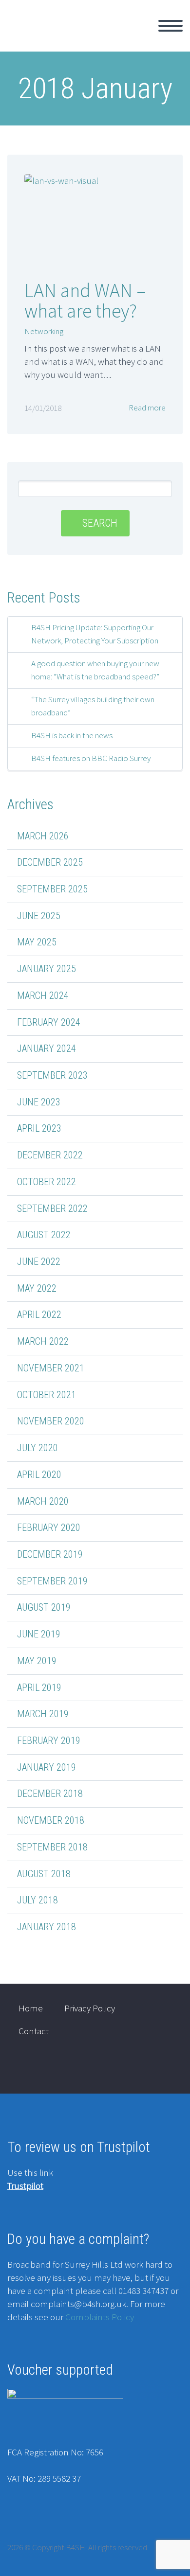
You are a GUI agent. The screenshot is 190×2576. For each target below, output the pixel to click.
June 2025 (39, 916)
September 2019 (52, 1581)
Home (31, 2008)
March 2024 (43, 995)
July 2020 (38, 1448)
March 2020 (43, 1501)
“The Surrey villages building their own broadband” (93, 706)
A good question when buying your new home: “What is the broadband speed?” (95, 670)
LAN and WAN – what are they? (85, 301)
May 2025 (37, 942)
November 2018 (51, 1820)
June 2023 (39, 1102)
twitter (134, 2068)
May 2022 (37, 1288)
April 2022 (39, 1315)
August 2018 (44, 1874)
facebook (163, 2068)
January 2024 (47, 1048)
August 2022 (44, 1235)
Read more (146, 408)
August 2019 (44, 1607)
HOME (116, 37)
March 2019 (43, 1714)
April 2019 (39, 1688)
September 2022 (52, 1208)
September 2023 (52, 1075)
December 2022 (50, 1155)
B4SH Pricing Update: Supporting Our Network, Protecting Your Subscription (95, 634)
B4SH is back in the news (72, 735)
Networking (44, 331)
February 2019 (49, 1741)
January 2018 (47, 1927)
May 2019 (37, 1661)
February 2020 (49, 1528)
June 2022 (39, 1261)
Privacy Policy (90, 2008)
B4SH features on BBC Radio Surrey (91, 758)
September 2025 (52, 889)
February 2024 (49, 1022)
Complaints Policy (100, 2317)
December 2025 (50, 862)
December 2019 (50, 1554)
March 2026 (43, 836)
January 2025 (47, 969)
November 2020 (51, 1421)
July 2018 (38, 1900)
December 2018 (50, 1794)
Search (100, 523)
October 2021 (47, 1395)
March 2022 (43, 1341)
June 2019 (39, 1634)
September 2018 (52, 1847)
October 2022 (47, 1182)
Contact (34, 2031)
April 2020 (39, 1475)
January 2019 (47, 1767)
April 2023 (39, 1128)
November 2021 (51, 1368)
